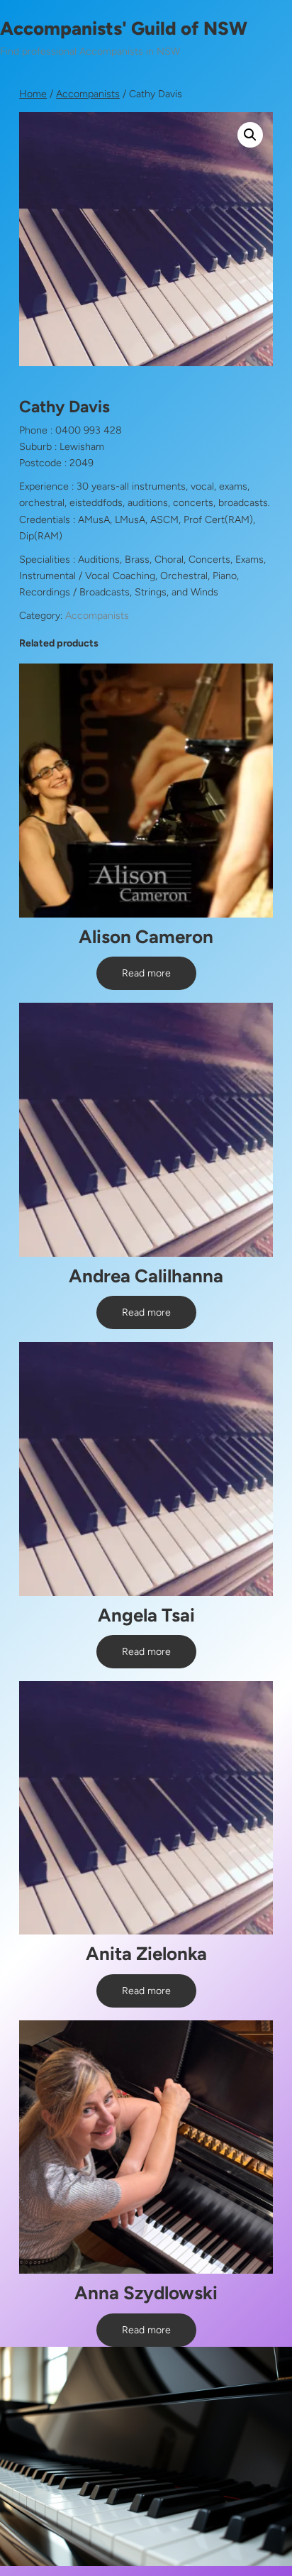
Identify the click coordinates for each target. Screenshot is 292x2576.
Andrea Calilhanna (146, 1276)
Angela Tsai (146, 1615)
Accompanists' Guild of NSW (124, 28)
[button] (250, 135)
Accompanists (88, 94)
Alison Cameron (146, 937)
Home (33, 94)
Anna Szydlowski (146, 2293)
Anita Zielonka (146, 1954)
